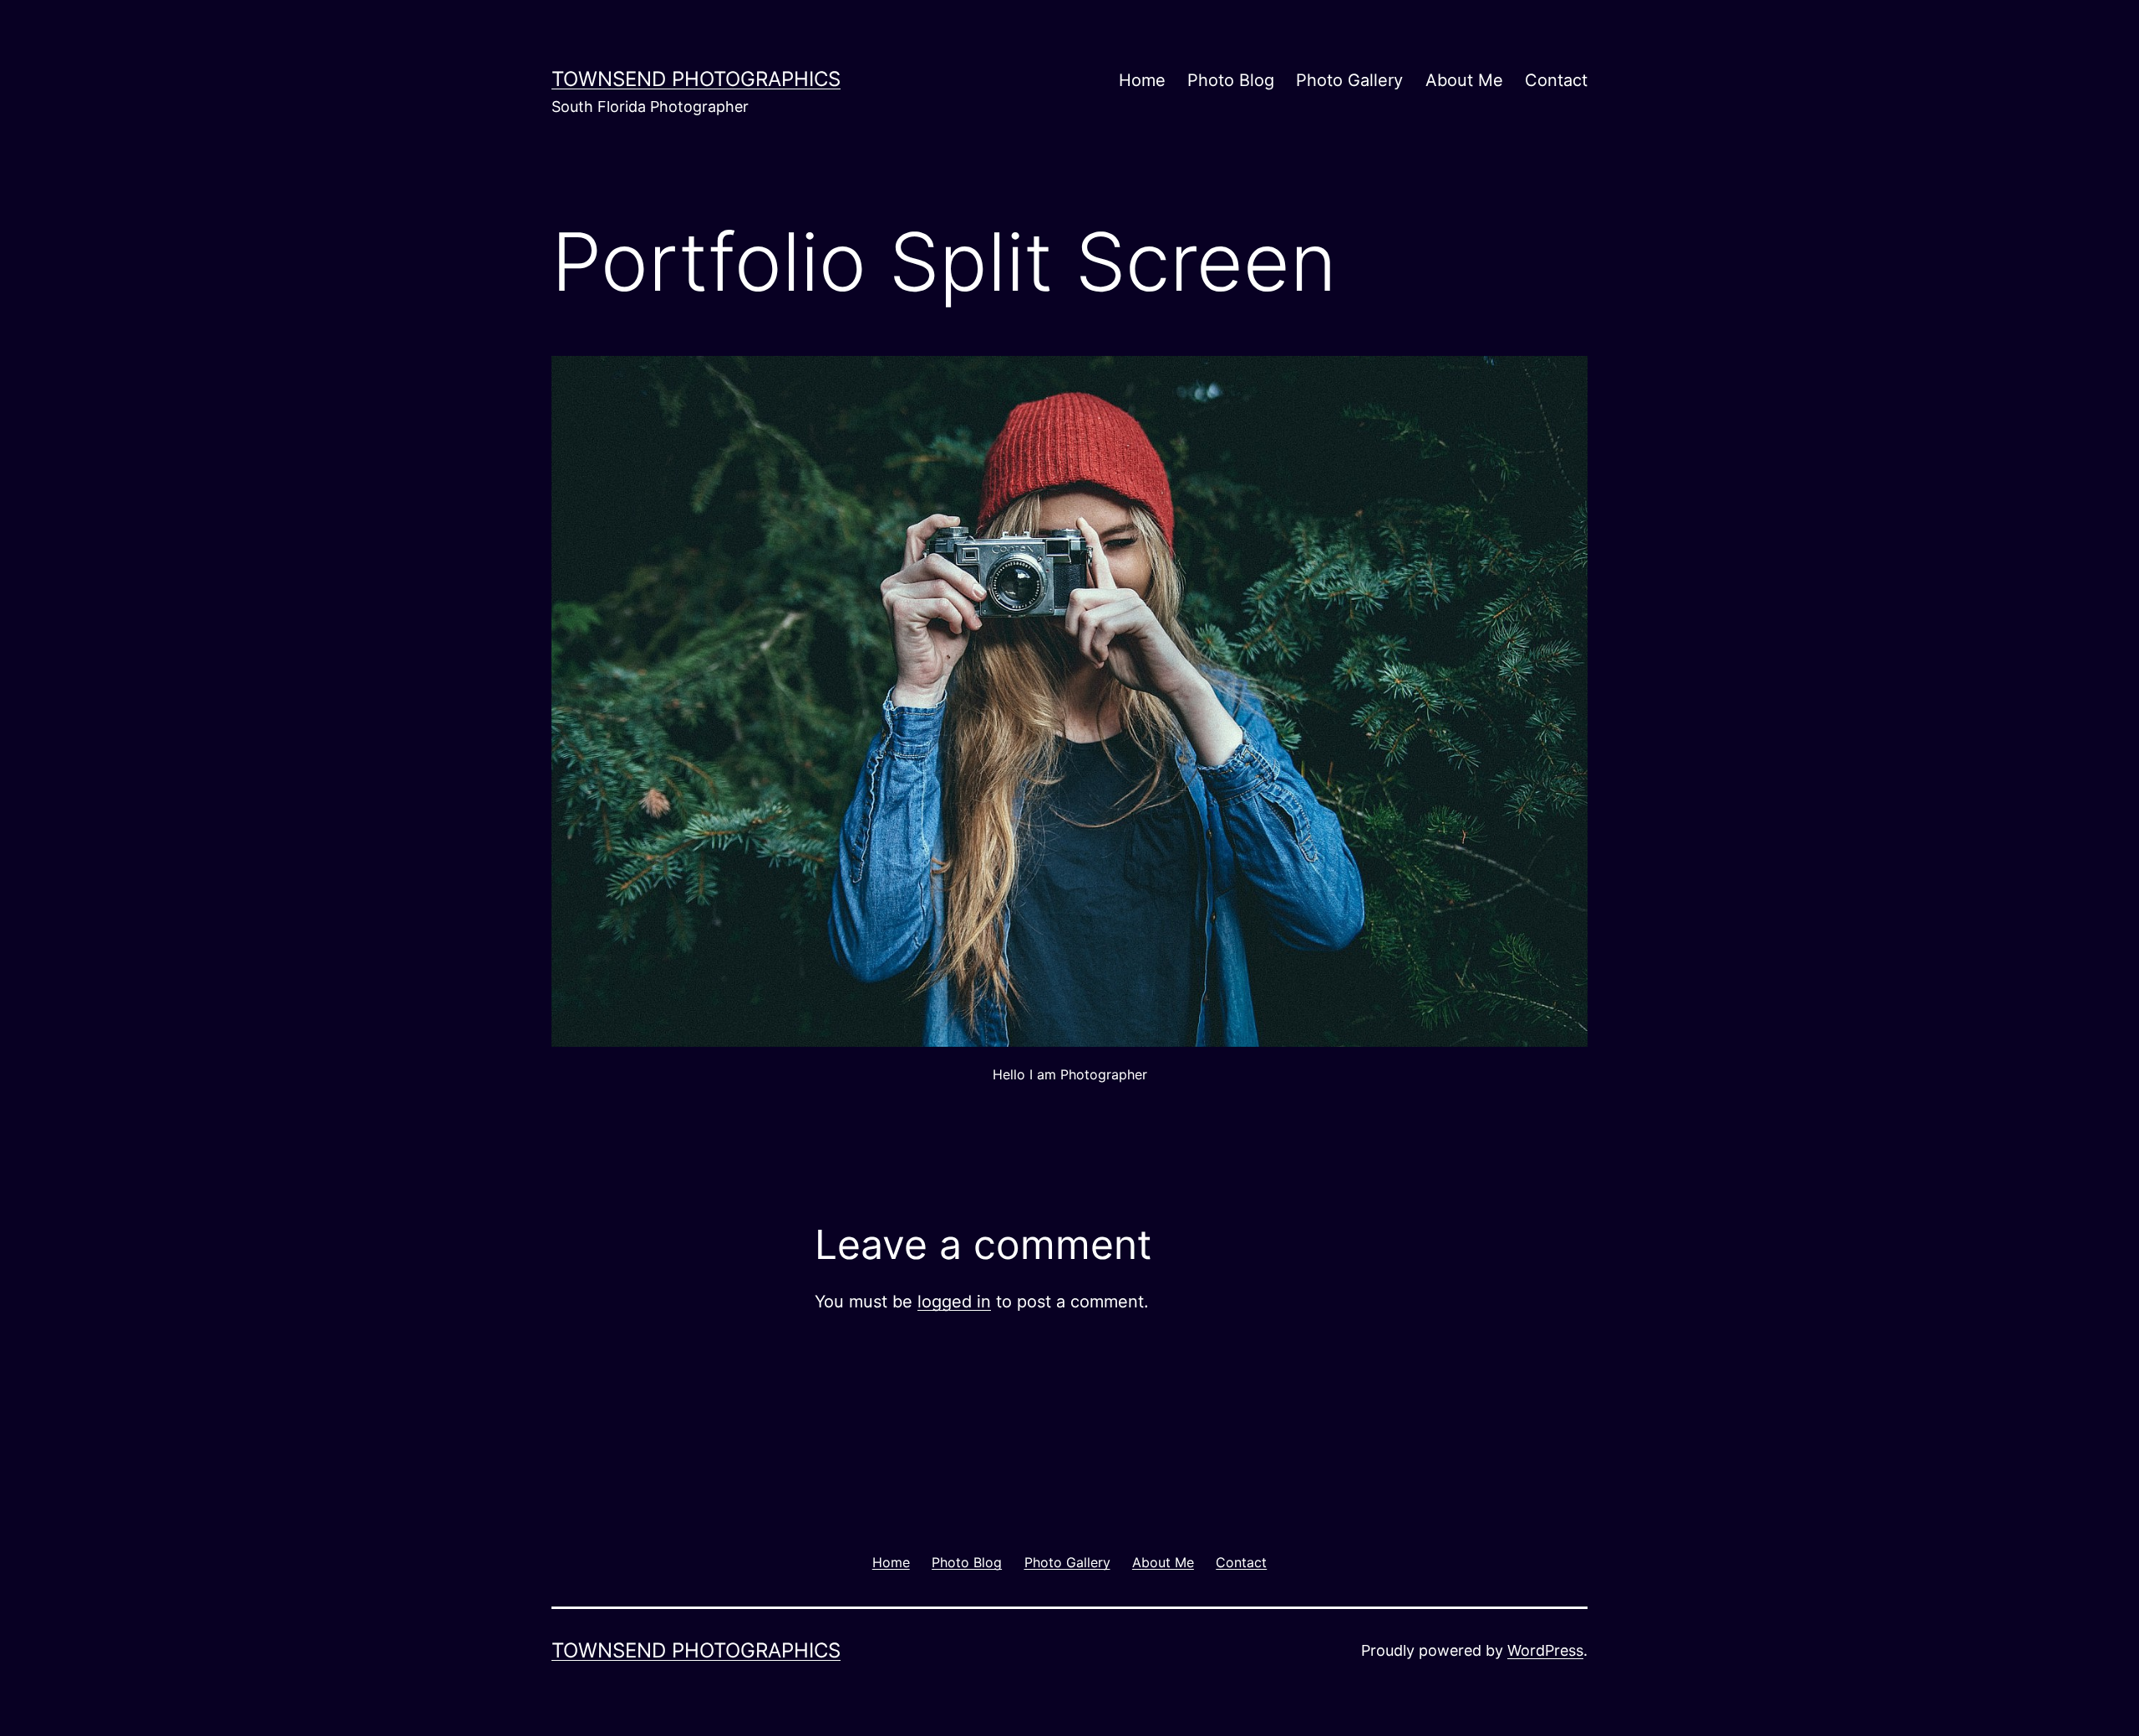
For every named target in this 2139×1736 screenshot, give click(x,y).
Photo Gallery (1349, 80)
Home (1142, 80)
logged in (954, 1302)
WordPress (1545, 1650)
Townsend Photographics (696, 79)
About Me (1464, 80)
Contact (1556, 80)
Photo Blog (1231, 80)
